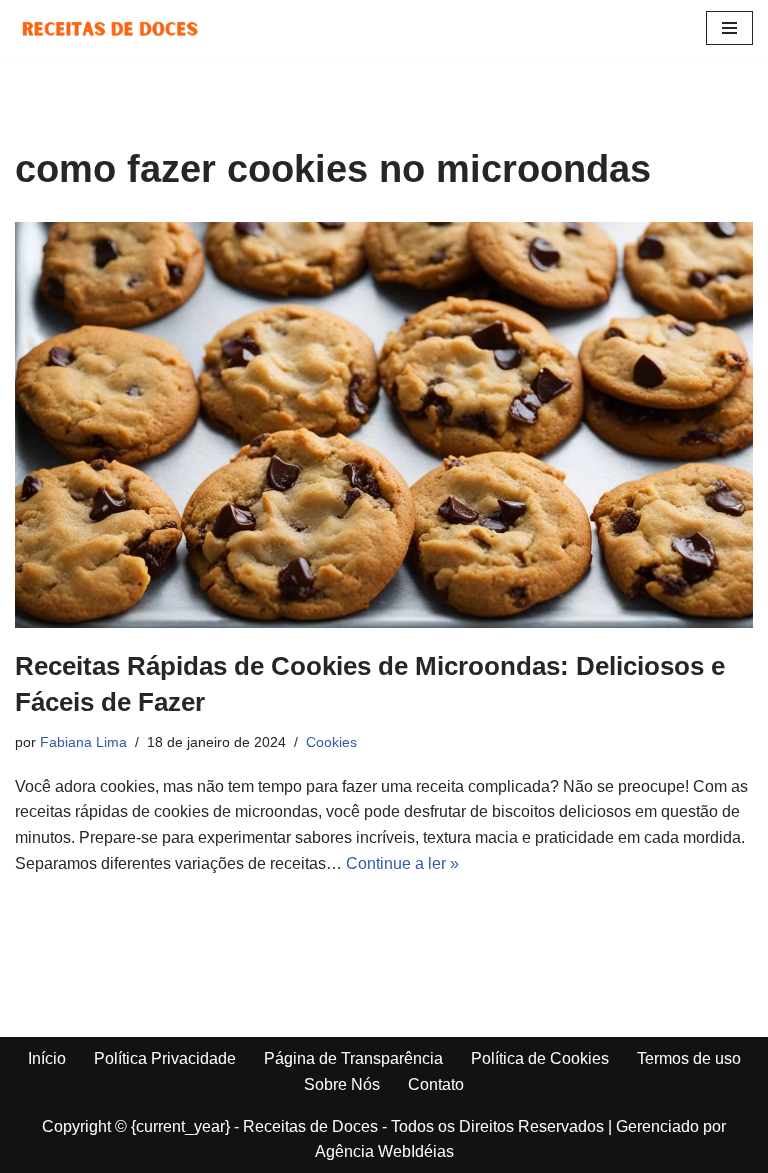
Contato (436, 1084)
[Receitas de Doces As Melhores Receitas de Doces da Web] (110, 28)
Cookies (331, 742)
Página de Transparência (353, 1058)
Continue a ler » (402, 863)
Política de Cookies (540, 1058)
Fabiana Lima (83, 742)
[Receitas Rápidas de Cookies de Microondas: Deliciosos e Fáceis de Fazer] (384, 425)
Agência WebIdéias (384, 1151)
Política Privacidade (165, 1058)
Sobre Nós (342, 1084)
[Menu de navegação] (729, 28)
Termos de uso (689, 1058)
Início (47, 1058)
